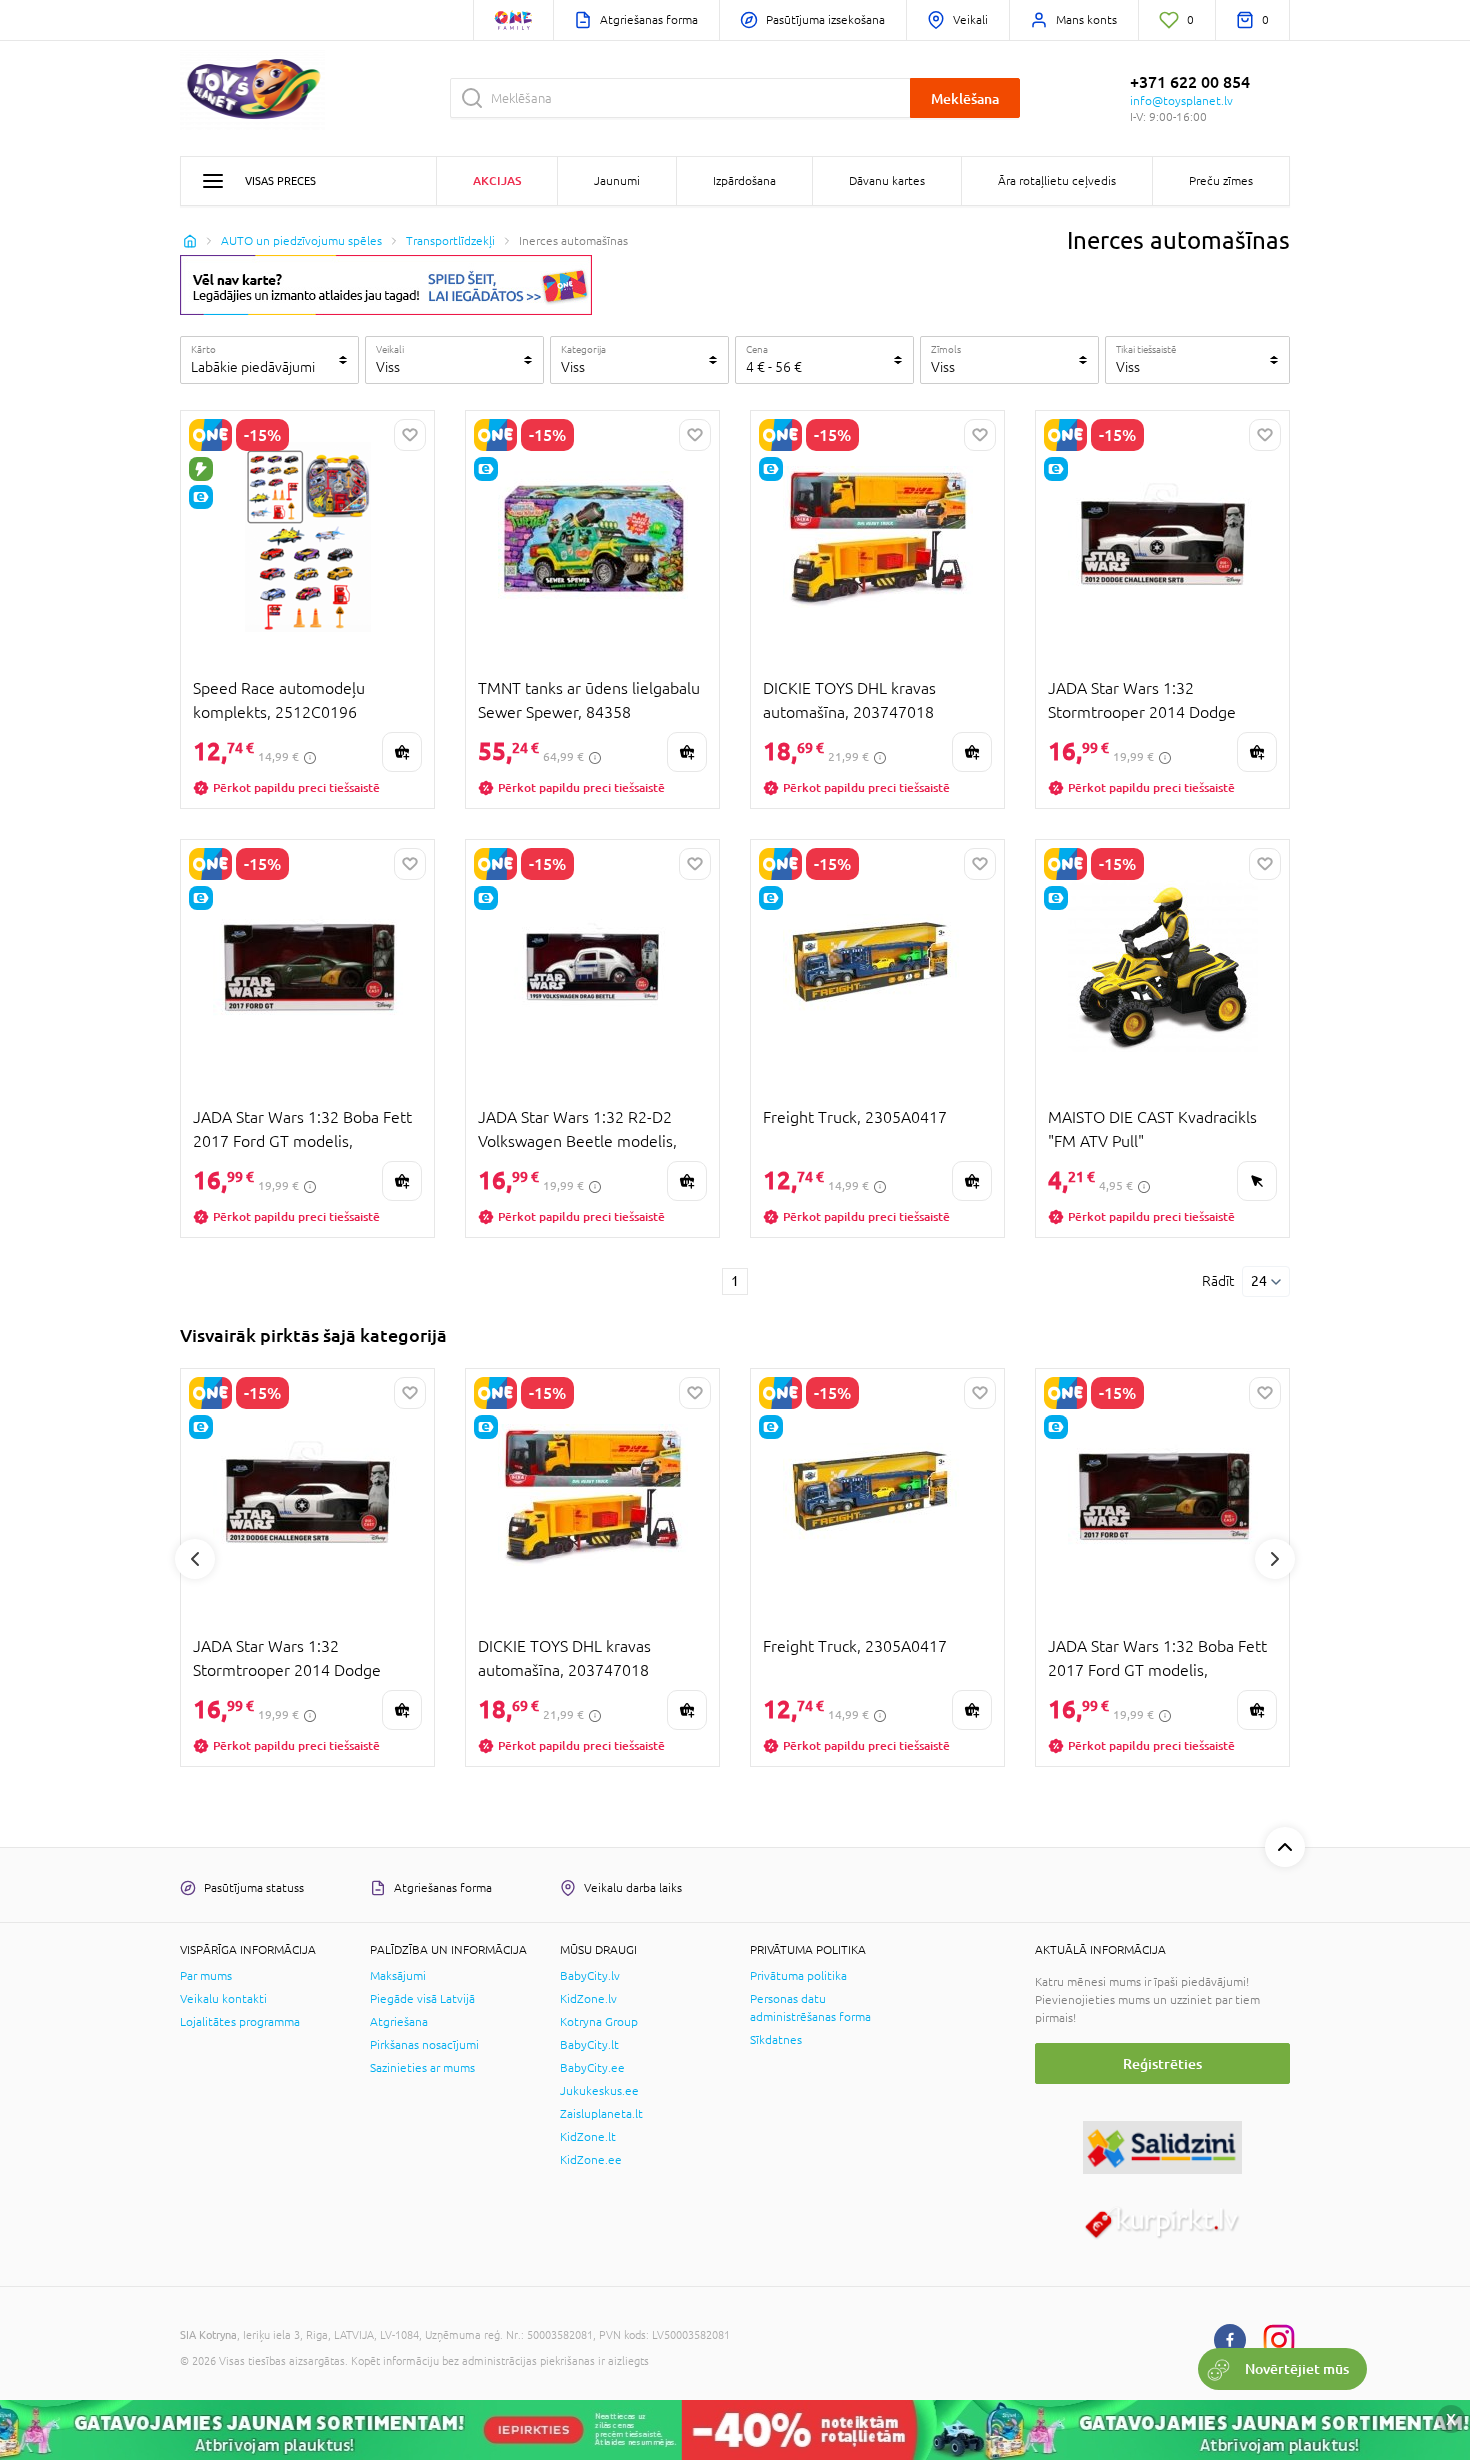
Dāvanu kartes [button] (887, 181)
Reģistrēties (1162, 2063)
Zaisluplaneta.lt (601, 2114)
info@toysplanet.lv (1181, 101)
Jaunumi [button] (617, 181)
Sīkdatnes (776, 2040)
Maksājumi (398, 1976)
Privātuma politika (798, 1976)
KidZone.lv (588, 1999)
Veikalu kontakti (223, 1999)
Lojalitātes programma (240, 2022)
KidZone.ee (591, 2160)
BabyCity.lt (589, 2045)
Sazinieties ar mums (422, 2068)
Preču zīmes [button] (1221, 181)
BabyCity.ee (592, 2068)
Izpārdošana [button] (744, 181)
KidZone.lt (588, 2137)
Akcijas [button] (497, 180)
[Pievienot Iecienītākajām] (410, 435)
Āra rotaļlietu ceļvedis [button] (1057, 181)
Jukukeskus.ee (599, 2091)
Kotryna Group (599, 2022)
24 (1259, 1281)
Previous (195, 1559)
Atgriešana (399, 2022)
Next (1275, 1559)
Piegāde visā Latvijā (422, 1999)
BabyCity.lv (590, 1976)
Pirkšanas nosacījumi (424, 2045)
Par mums (206, 1976)
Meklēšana (965, 98)
